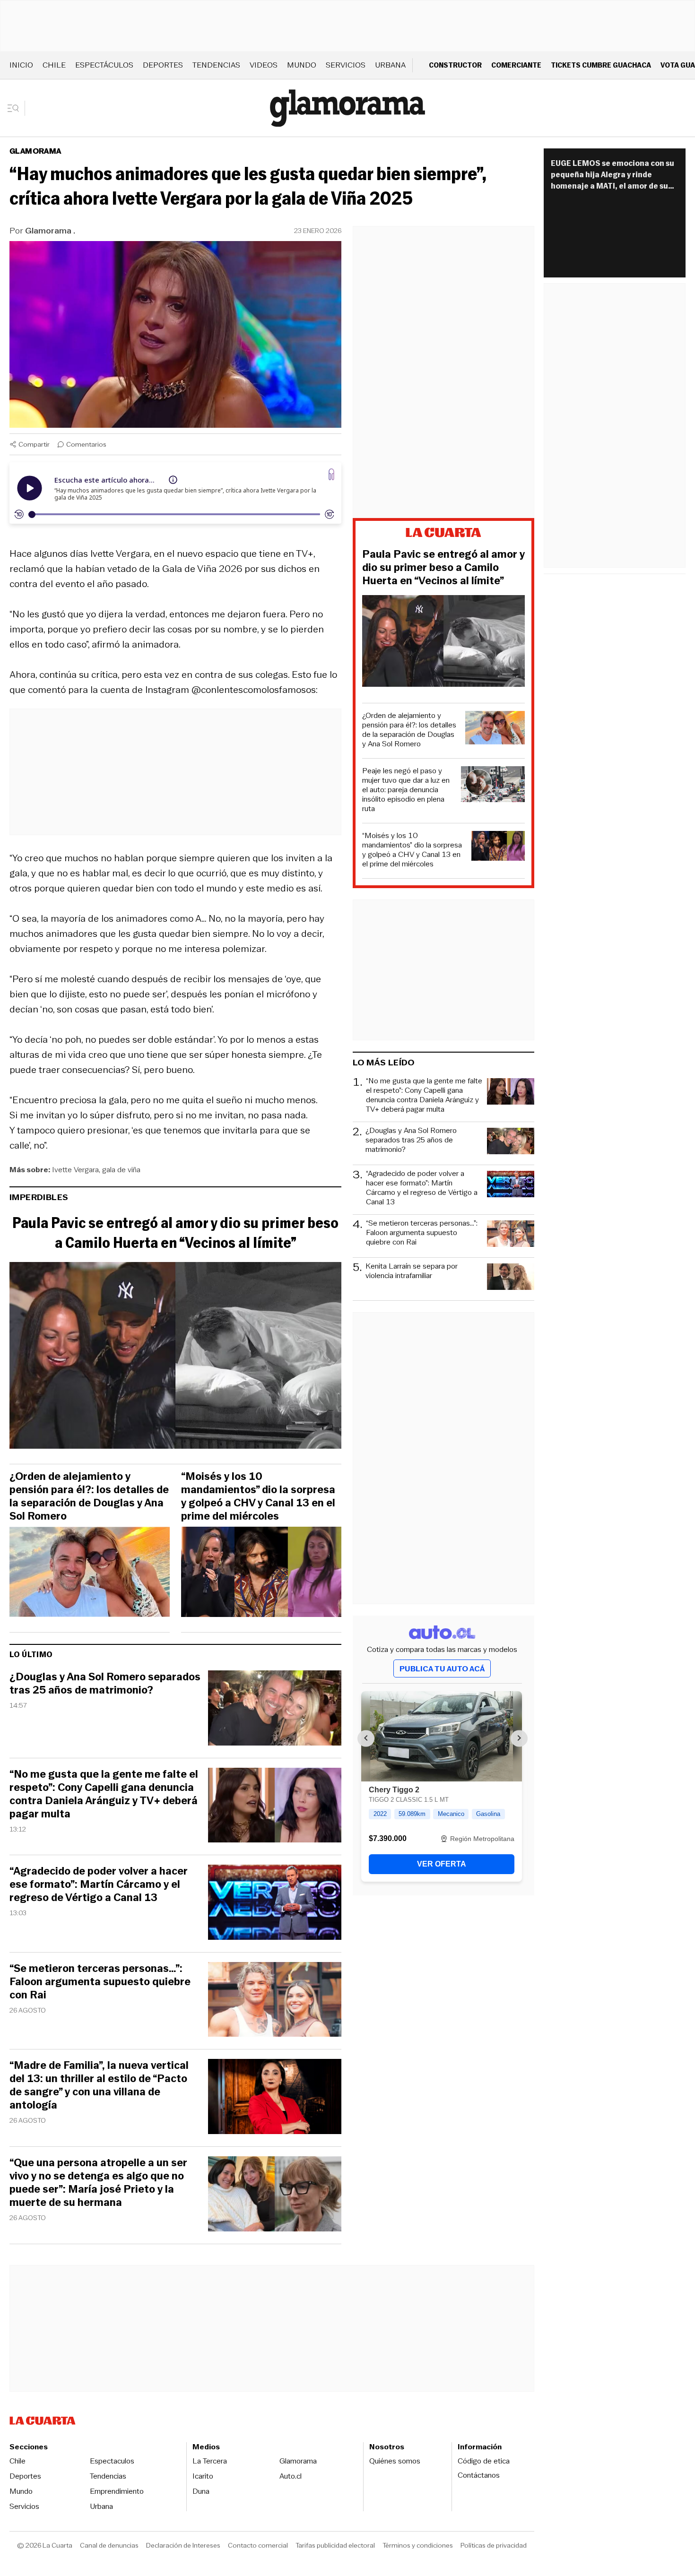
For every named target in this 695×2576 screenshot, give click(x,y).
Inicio (21, 65)
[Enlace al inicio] (443, 534)
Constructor (455, 65)
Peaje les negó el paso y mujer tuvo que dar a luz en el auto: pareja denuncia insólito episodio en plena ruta (406, 790)
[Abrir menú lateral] (16, 108)
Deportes (163, 65)
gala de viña (121, 1170)
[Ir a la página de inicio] (347, 108)
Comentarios (86, 444)
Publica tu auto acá (442, 1669)
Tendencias (216, 65)
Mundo (302, 65)
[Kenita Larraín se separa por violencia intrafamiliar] (511, 1278)
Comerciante (516, 65)
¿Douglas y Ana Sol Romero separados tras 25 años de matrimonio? (105, 1684)
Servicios (346, 65)
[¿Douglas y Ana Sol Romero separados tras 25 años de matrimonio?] (275, 1709)
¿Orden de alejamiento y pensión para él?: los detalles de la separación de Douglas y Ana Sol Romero (89, 1496)
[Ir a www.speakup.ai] (331, 474)
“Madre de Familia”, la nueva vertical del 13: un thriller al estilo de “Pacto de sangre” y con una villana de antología (99, 2085)
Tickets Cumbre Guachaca (601, 65)
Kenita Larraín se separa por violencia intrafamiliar (412, 1271)
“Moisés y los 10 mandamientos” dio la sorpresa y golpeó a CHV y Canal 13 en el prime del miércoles (258, 1496)
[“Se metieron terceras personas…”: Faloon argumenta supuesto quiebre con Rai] (275, 2001)
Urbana (390, 65)
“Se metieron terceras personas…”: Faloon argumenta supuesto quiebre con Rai (100, 1982)
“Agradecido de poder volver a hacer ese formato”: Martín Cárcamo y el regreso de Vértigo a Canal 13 (99, 1884)
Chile (54, 65)
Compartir (34, 444)
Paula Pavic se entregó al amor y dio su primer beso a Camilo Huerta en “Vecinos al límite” (175, 1233)
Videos (264, 65)
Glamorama (35, 151)
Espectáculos (104, 65)
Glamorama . (50, 231)
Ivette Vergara (75, 1170)
